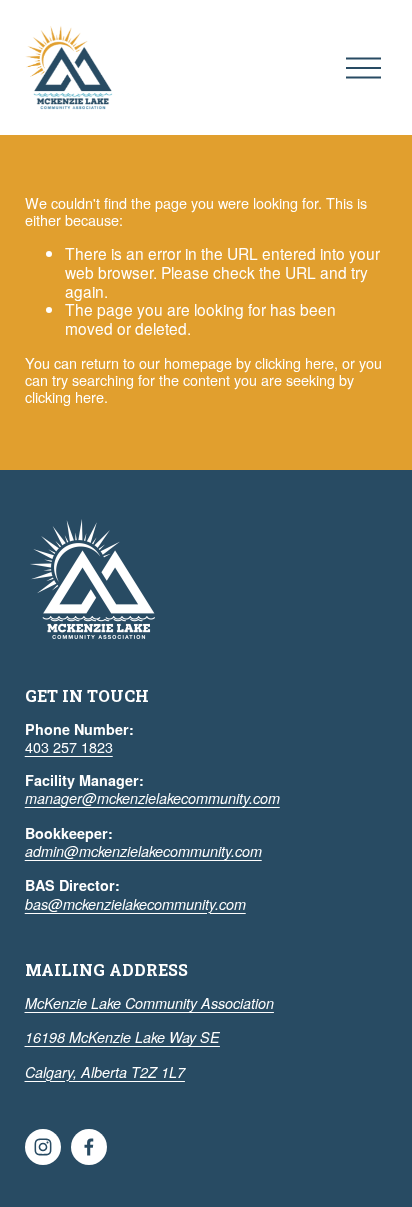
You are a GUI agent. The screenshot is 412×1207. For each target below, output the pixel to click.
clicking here (294, 362)
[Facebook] (89, 1147)
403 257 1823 (69, 746)
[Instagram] (43, 1147)
